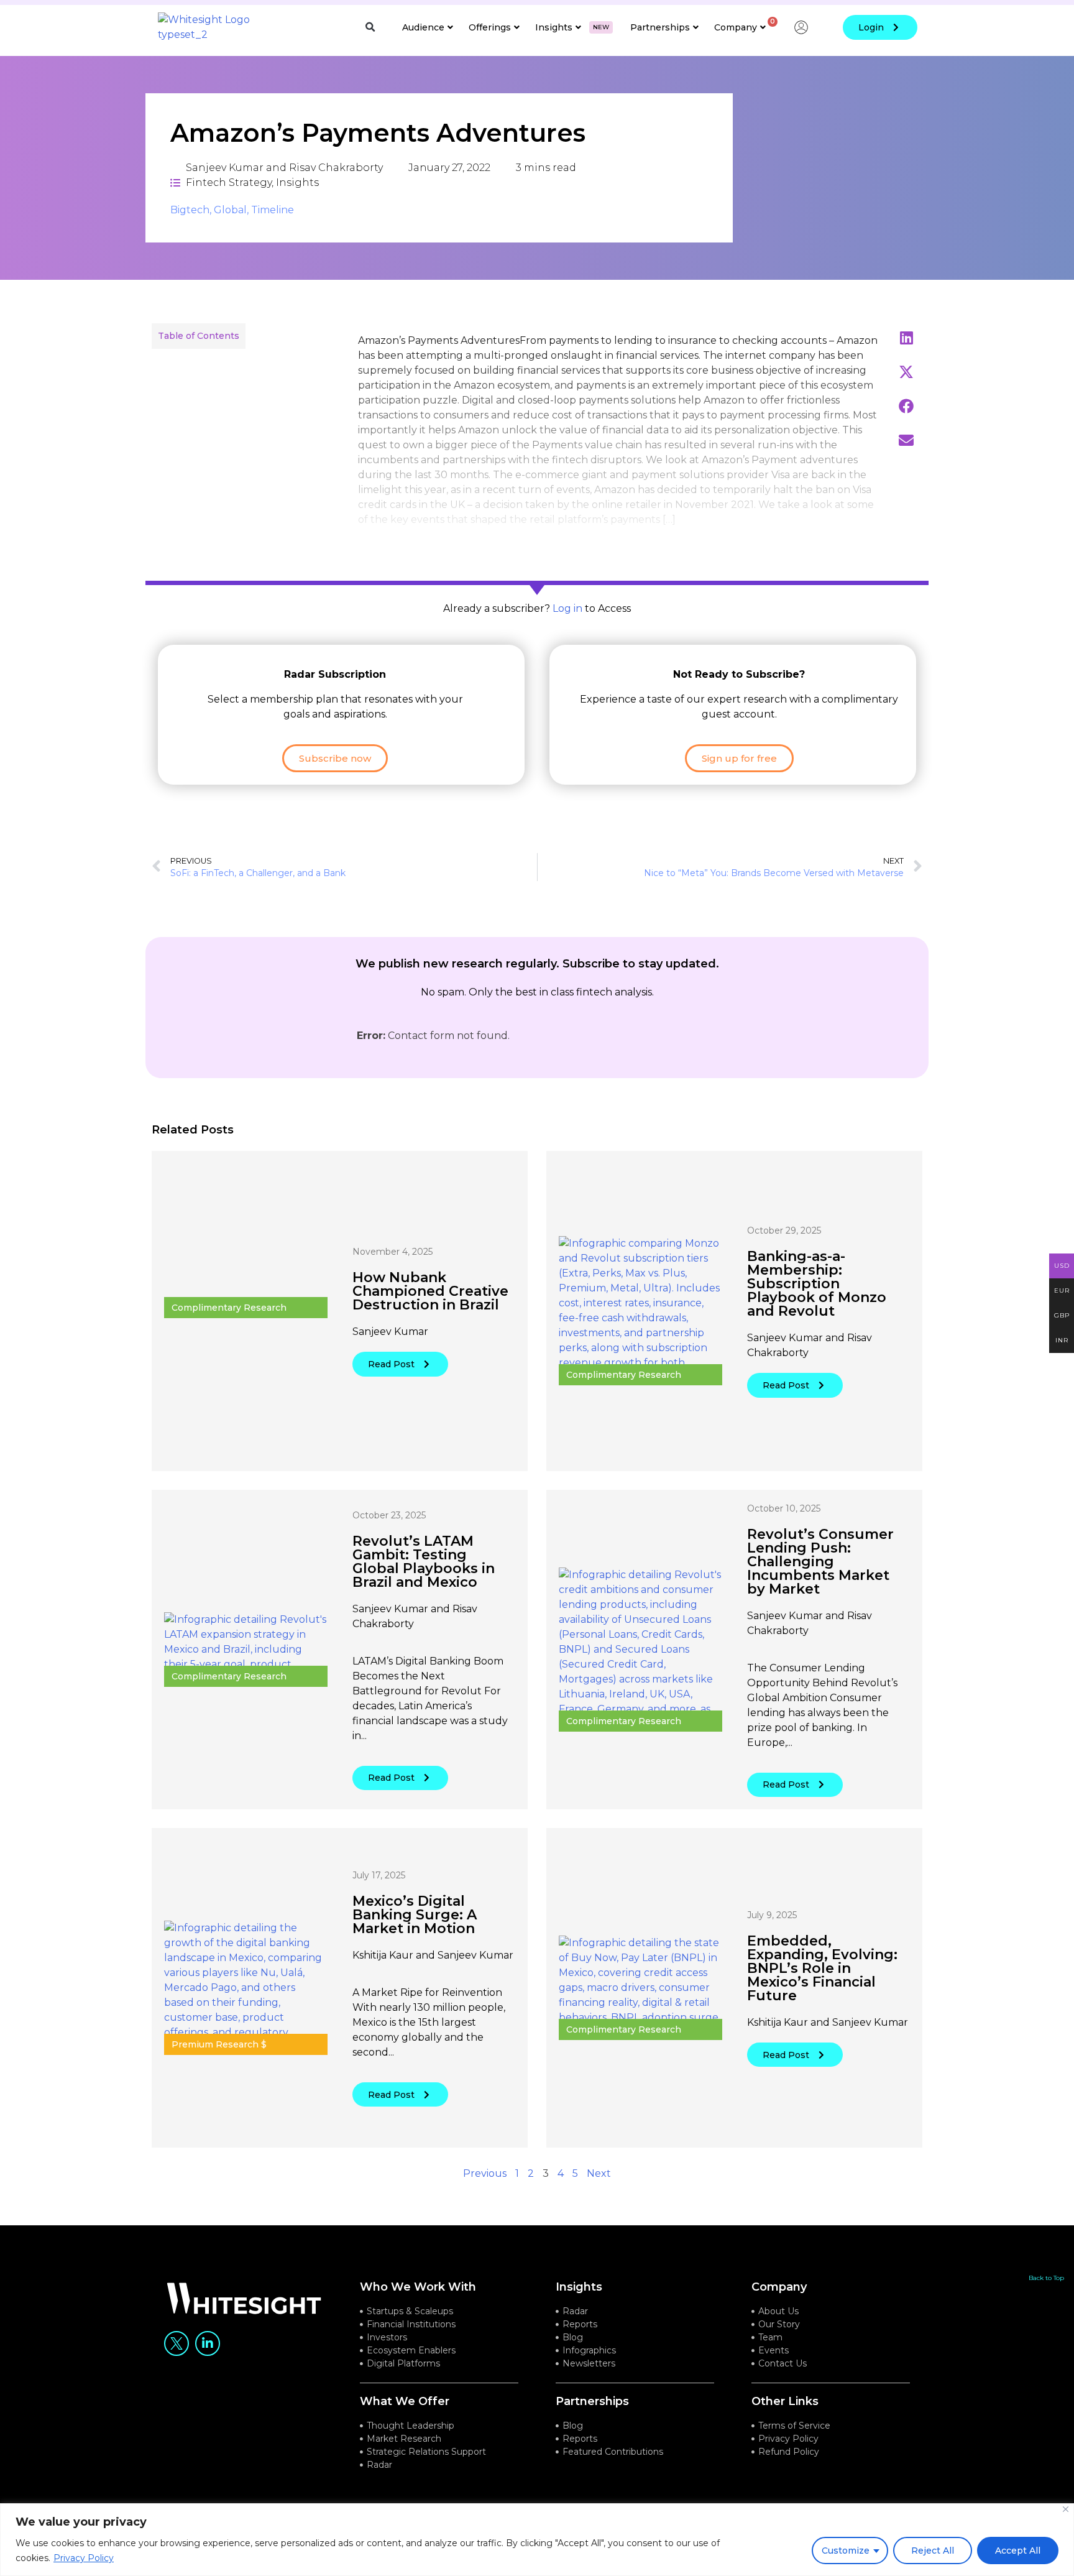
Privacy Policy (84, 2558)
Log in (567, 608)
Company (736, 27)
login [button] (871, 27)
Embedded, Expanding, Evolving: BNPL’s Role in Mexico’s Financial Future (822, 1968)
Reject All (933, 2551)
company (779, 2287)
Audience (423, 27)
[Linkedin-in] (208, 2343)
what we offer (405, 2401)
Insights (572, 27)
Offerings (490, 27)
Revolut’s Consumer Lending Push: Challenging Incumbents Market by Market (820, 1562)
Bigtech (190, 210)
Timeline (273, 210)
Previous (485, 2173)
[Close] (1066, 2509)
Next (599, 2173)
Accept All (1018, 2551)
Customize (846, 2551)
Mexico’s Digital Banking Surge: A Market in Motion (415, 1915)
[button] (370, 27)
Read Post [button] (391, 1364)
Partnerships (660, 27)
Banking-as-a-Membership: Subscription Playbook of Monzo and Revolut (817, 1284)
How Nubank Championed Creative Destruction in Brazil (430, 1291)
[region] (537, 2540)
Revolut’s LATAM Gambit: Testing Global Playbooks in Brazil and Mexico (424, 1562)
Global (230, 210)
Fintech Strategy (229, 182)
